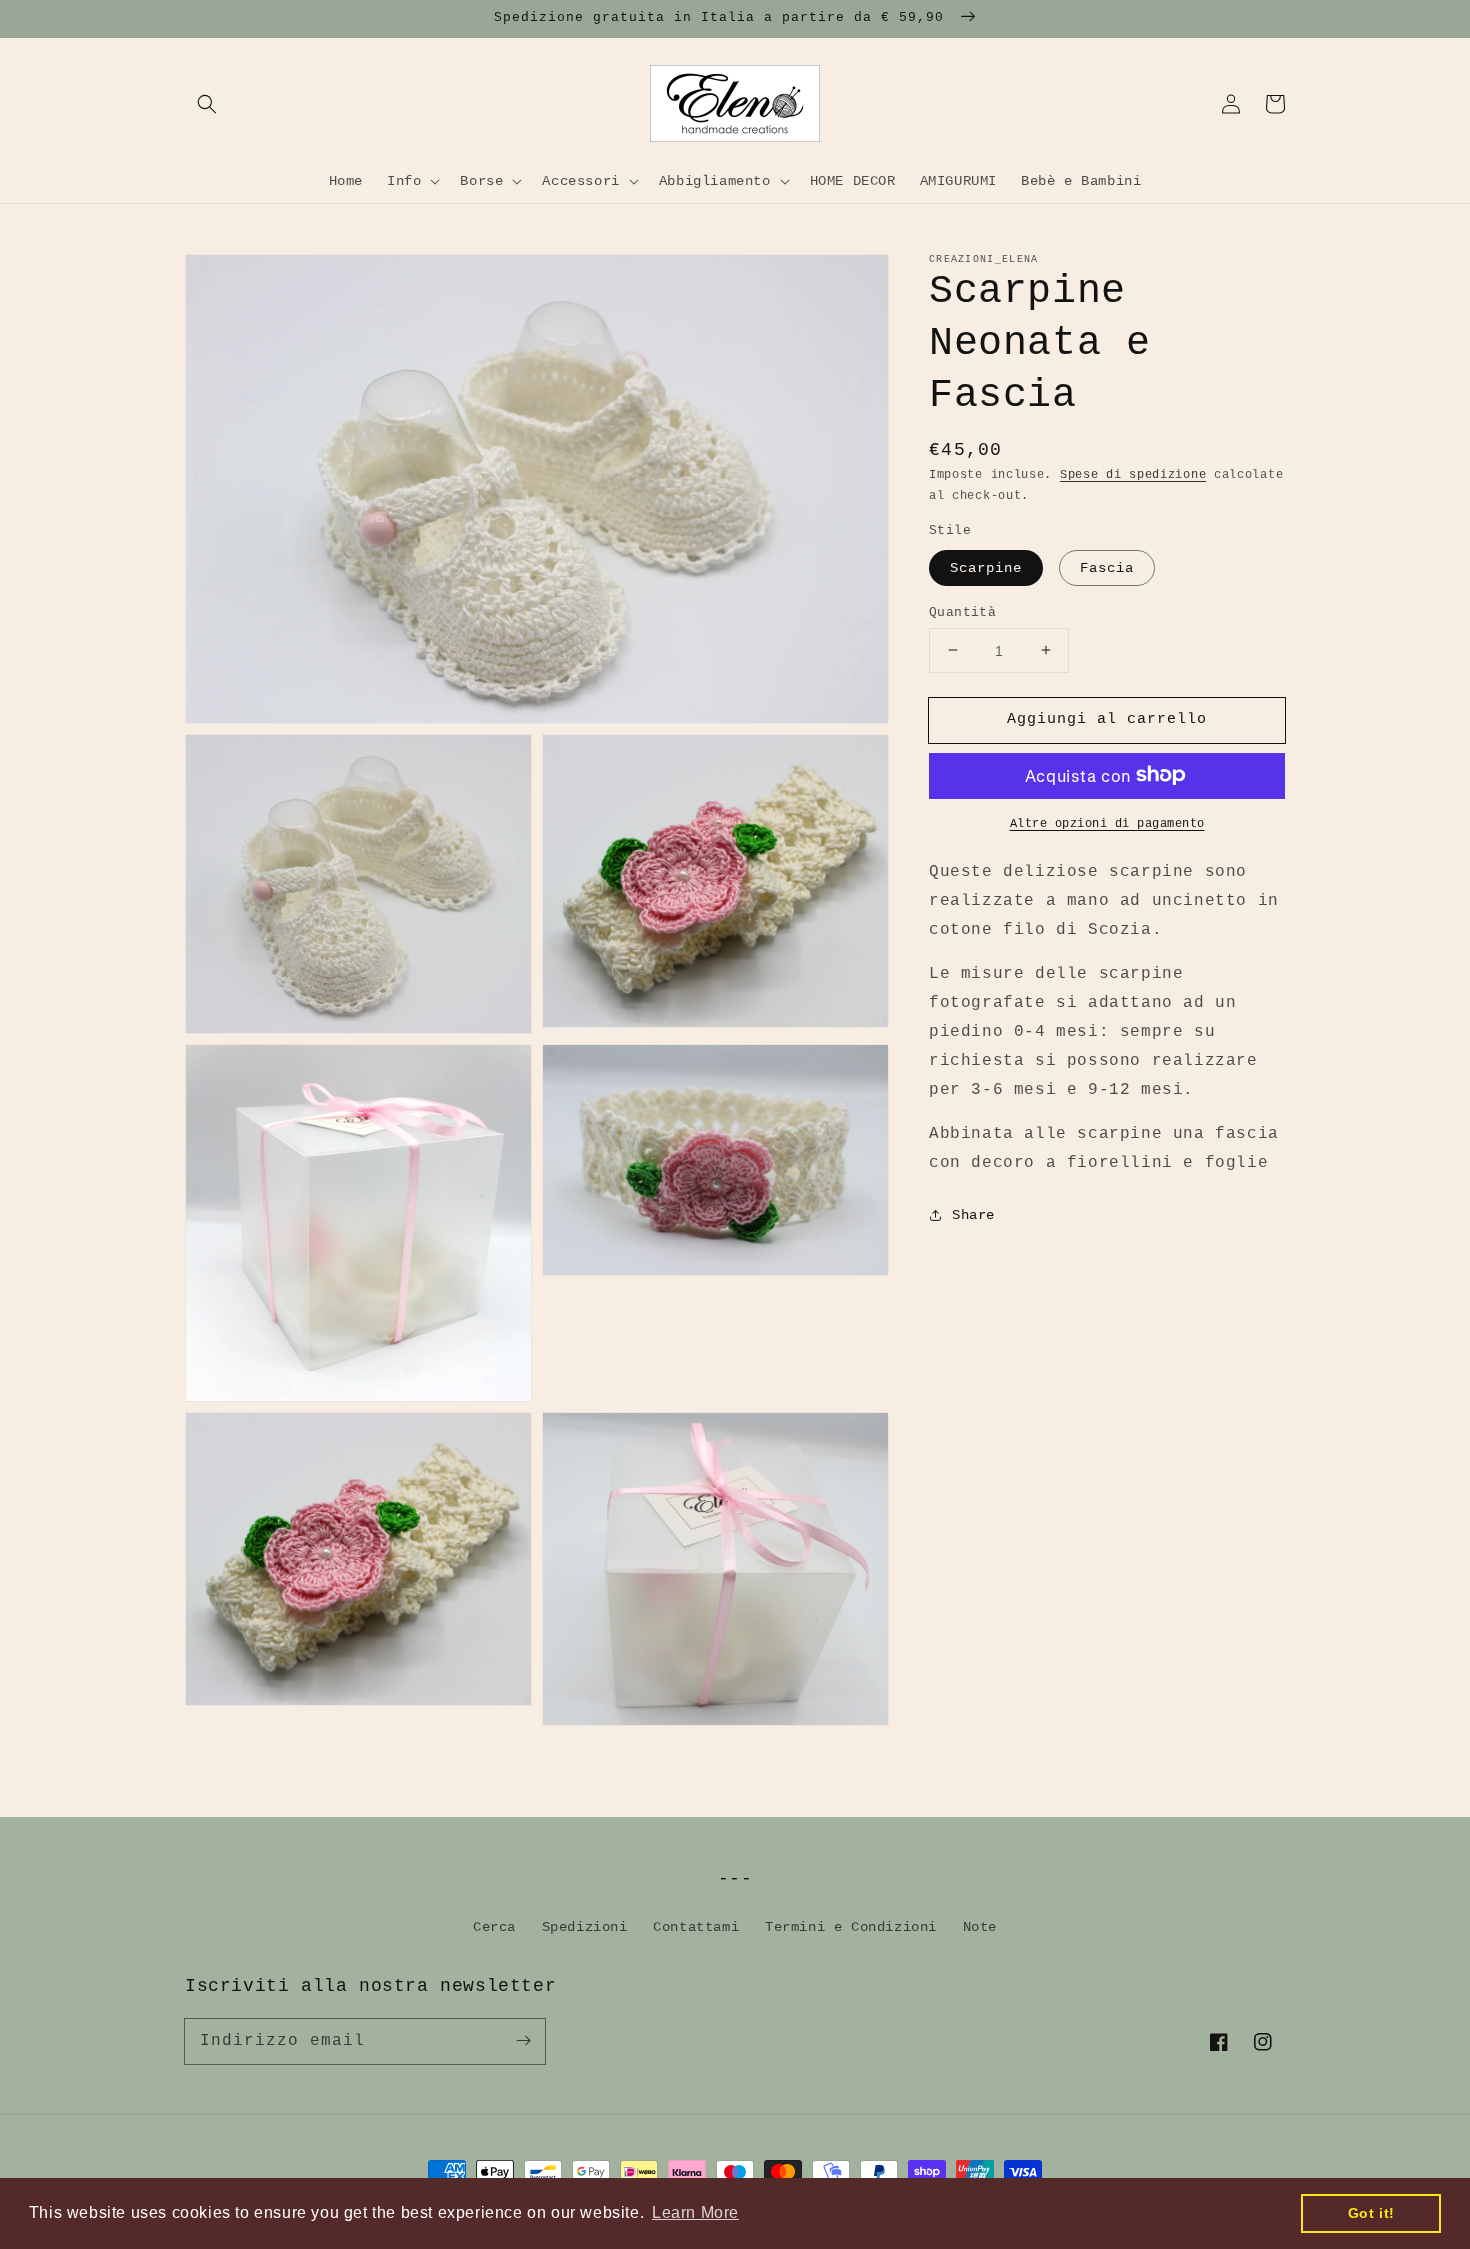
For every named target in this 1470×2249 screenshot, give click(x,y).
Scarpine (986, 567)
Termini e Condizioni (851, 1927)
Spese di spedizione (1133, 475)
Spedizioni (585, 1927)
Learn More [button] (695, 2212)
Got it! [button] (1371, 2213)
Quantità (962, 611)
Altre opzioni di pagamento (1107, 823)
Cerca (494, 1927)
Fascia (1107, 567)
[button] (207, 104)
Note (980, 1927)
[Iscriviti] (523, 2041)
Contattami (696, 1927)
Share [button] (973, 1214)
